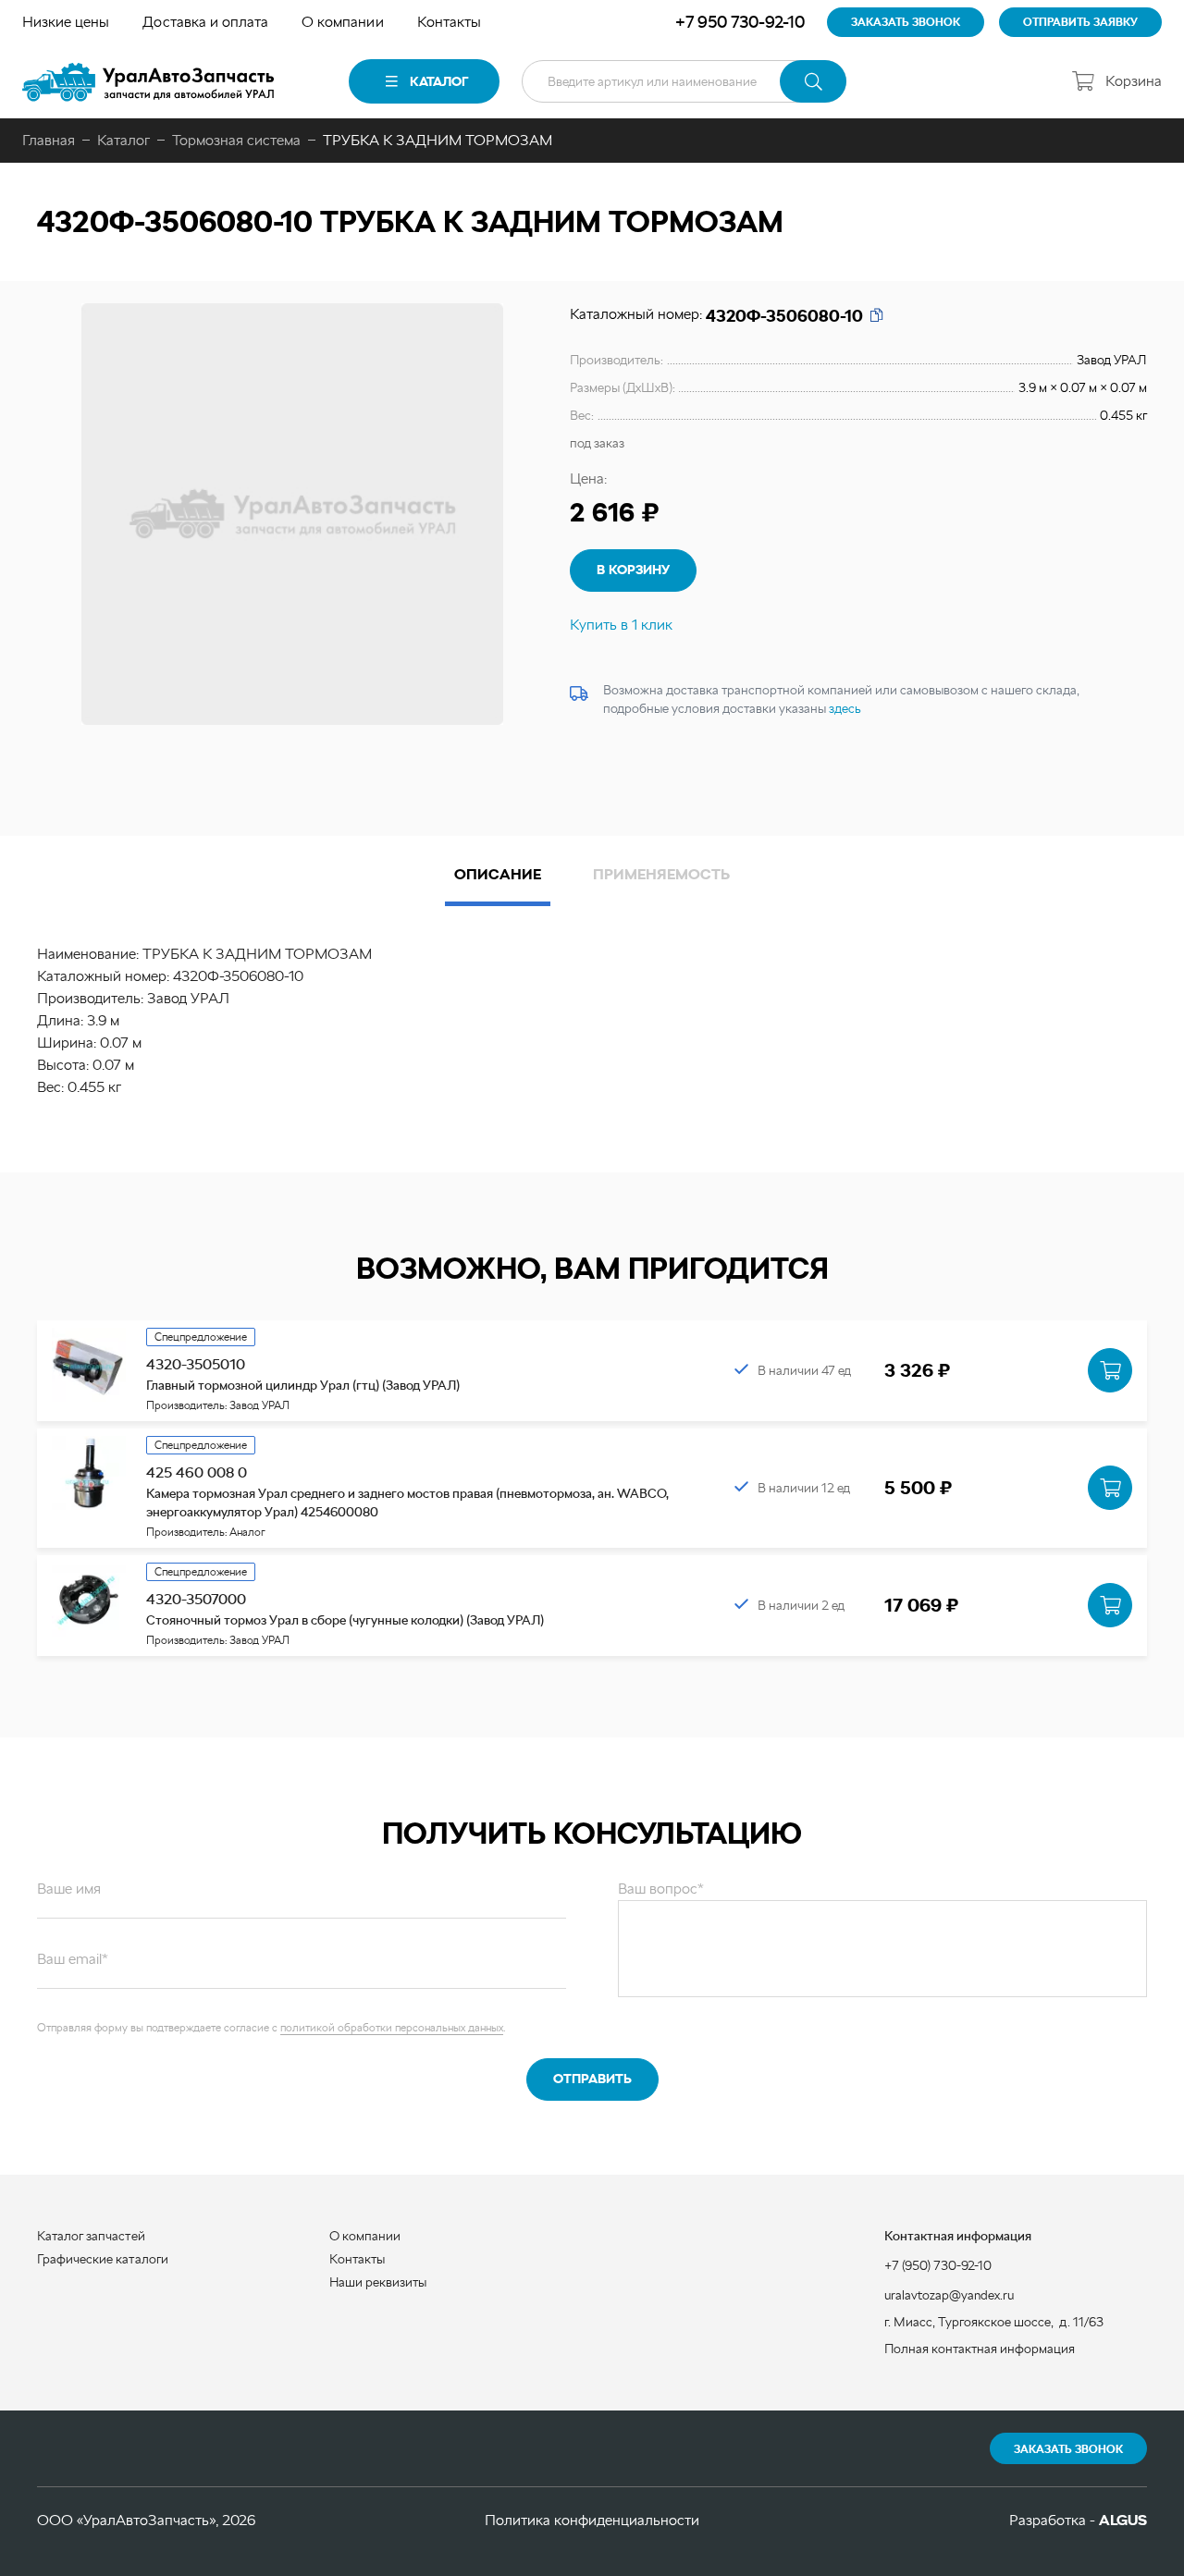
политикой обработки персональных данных (392, 2028)
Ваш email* (73, 1959)
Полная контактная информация (980, 2349)
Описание (498, 874)
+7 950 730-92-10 (740, 22)
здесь (845, 708)
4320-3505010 (196, 1364)
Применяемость (661, 874)
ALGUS (1123, 2520)
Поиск (813, 81)
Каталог (439, 81)
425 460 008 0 (197, 1472)
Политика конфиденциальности (592, 2520)
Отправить (592, 2079)
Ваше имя (69, 1889)
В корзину (633, 570)
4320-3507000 (196, 1599)
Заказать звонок (1068, 2449)
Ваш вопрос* (661, 1889)
